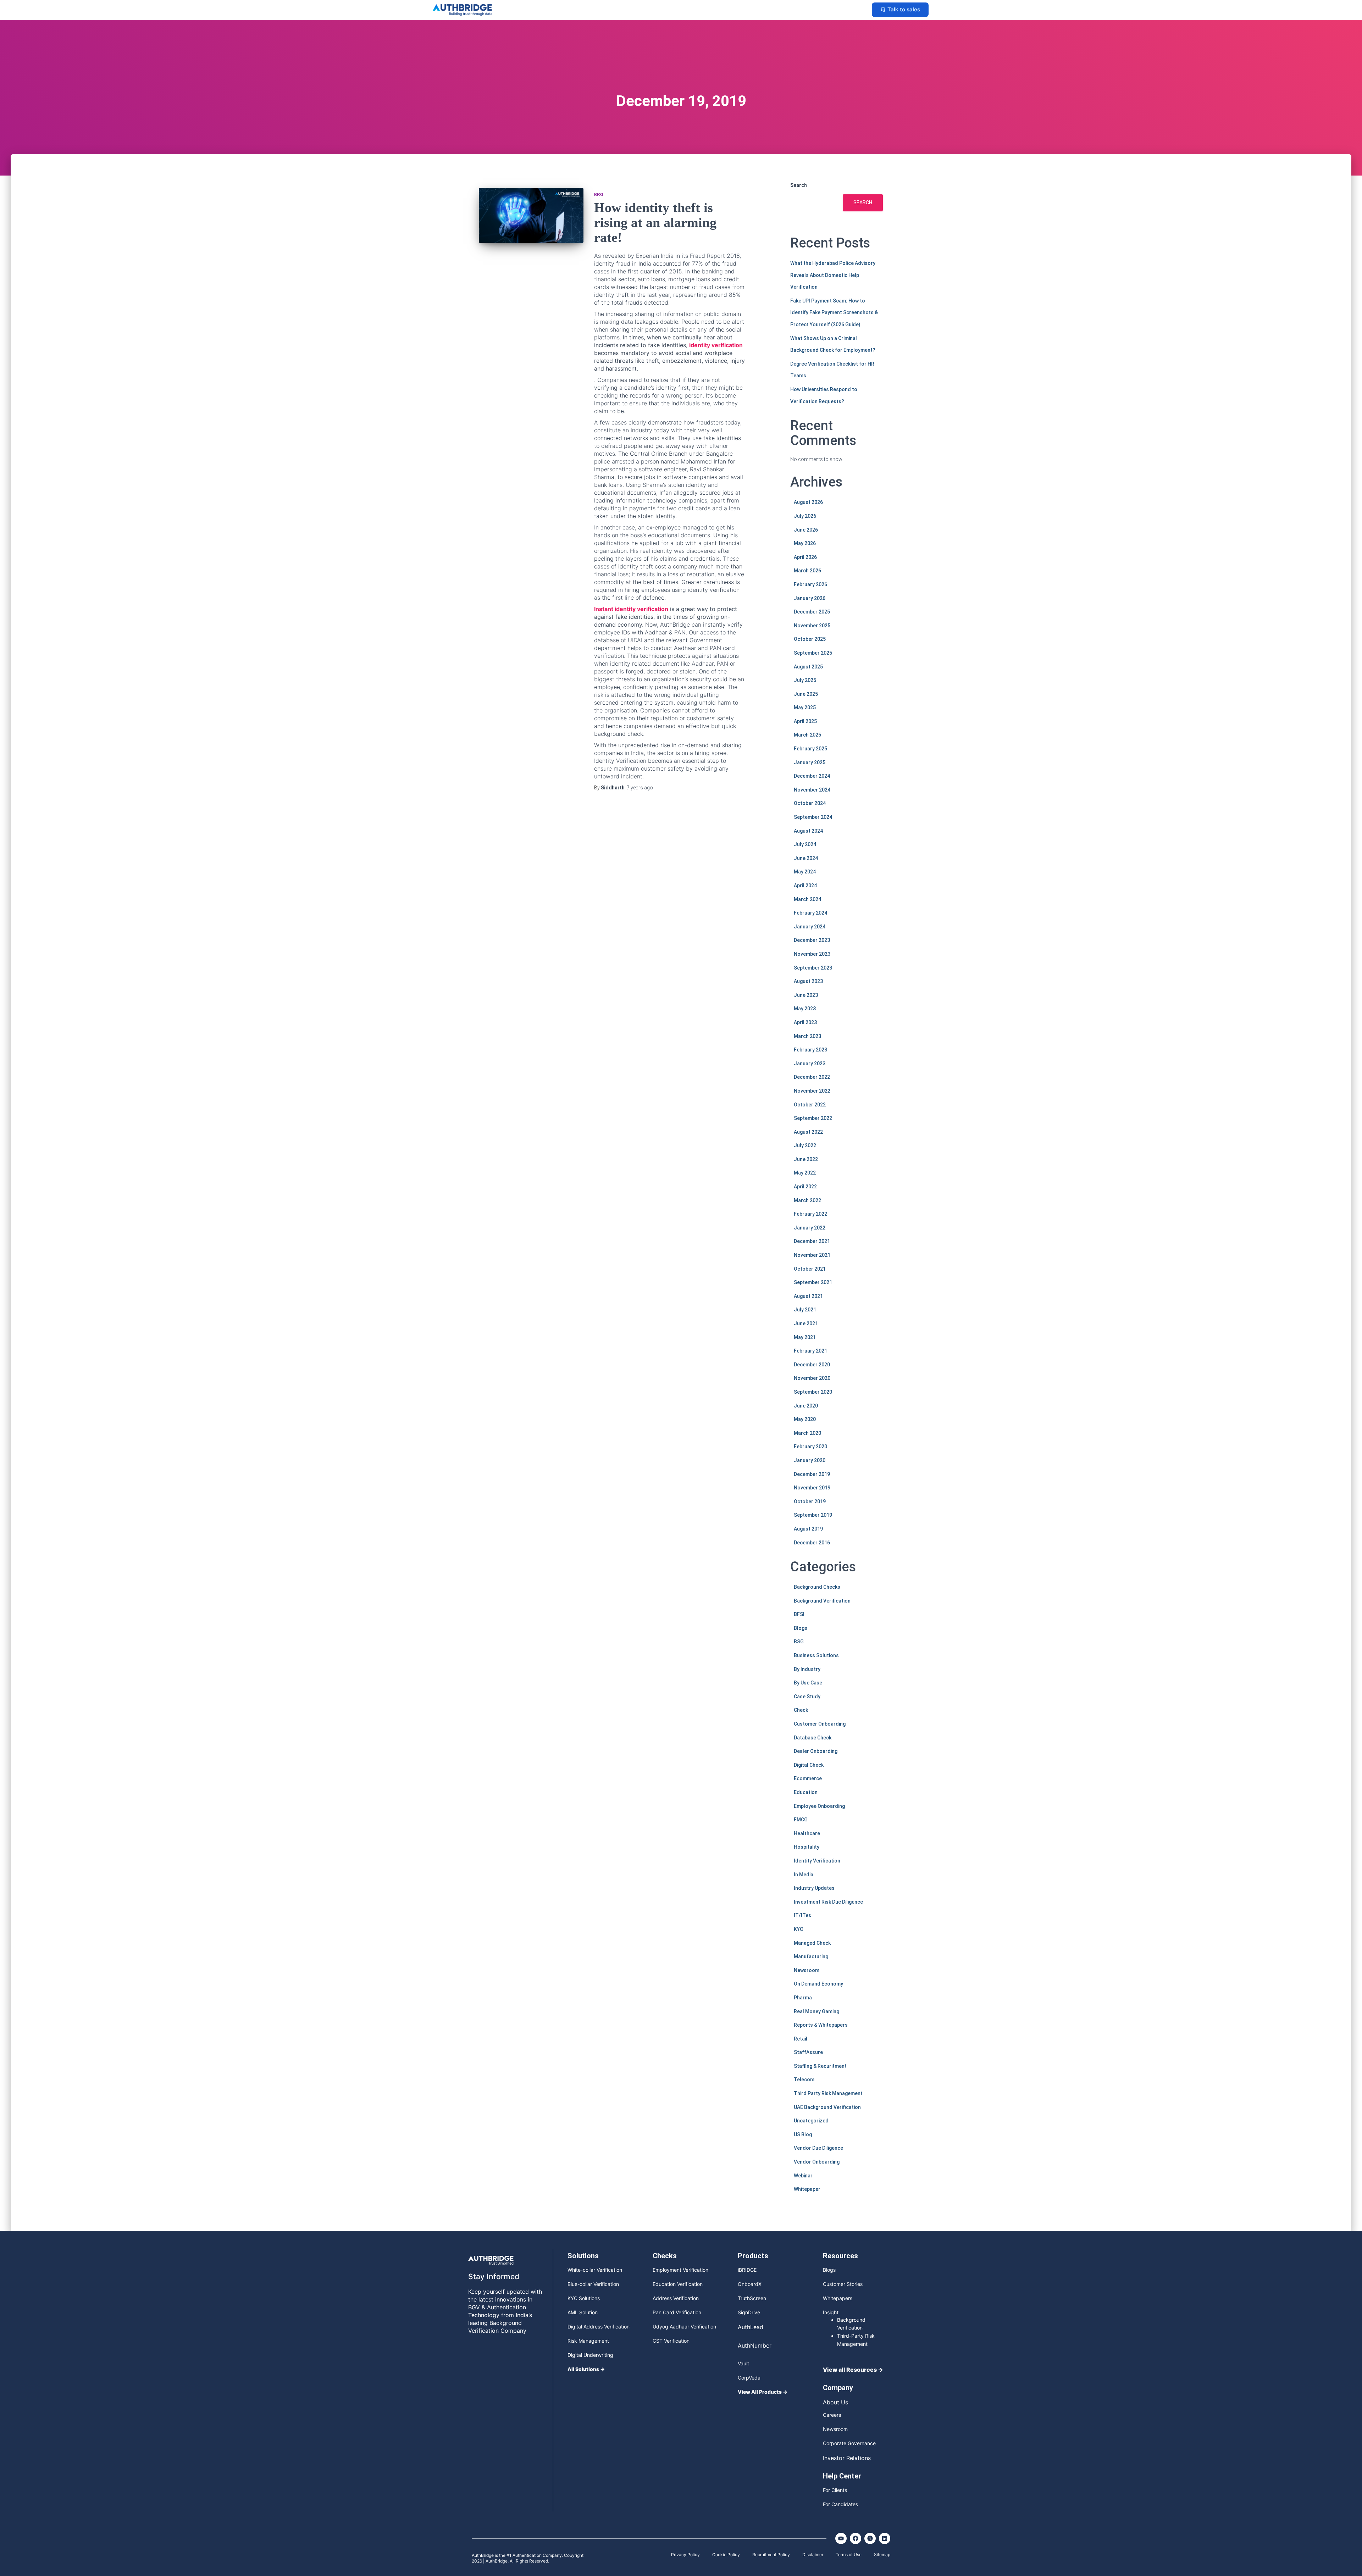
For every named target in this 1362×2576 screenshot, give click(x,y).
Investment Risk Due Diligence (828, 1902)
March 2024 (807, 899)
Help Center (842, 2476)
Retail (801, 2039)
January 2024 (810, 927)
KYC (798, 1929)
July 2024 (805, 844)
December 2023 (812, 940)
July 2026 (805, 516)
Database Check (813, 1738)
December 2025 (812, 612)
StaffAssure (808, 2052)
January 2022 (810, 1228)
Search (799, 185)
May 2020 (805, 1419)
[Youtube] (841, 2538)
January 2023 (810, 1064)
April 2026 (805, 557)
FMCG (801, 1820)
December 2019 (812, 1474)
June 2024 (806, 858)
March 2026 (807, 571)
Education (806, 1792)
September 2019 (813, 1515)
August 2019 (808, 1529)
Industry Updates (814, 1888)
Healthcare (807, 1833)
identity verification (716, 345)
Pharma (803, 1998)
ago (640, 788)
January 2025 (810, 762)
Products (753, 2256)
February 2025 (810, 749)
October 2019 (810, 1501)
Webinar (803, 2176)
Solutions (583, 2256)
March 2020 (807, 1433)
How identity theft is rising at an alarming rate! (655, 222)
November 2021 (812, 1255)
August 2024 (808, 831)
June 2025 (806, 694)
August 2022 (808, 1132)
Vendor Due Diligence (818, 2148)
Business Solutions (816, 1655)
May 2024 (805, 872)
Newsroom (807, 1970)
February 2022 (810, 1214)
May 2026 (805, 543)
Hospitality (807, 1847)
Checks (665, 2256)
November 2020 (812, 1378)
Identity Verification (817, 1861)
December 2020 (812, 1365)
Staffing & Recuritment (820, 2066)
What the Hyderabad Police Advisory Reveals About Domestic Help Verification (833, 275)
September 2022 (813, 1118)
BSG (799, 1642)
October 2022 (810, 1105)
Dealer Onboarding (816, 1751)
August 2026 (808, 502)
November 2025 (812, 626)
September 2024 (813, 817)
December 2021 (812, 1241)
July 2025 (805, 680)
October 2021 (810, 1269)
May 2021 (805, 1337)
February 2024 (810, 913)
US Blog (803, 2134)
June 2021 (806, 1323)
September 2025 (813, 653)
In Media (804, 1875)
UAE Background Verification (827, 2107)
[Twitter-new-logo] (870, 2538)
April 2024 (805, 885)
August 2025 (808, 667)
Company (838, 2388)
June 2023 (806, 995)
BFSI (599, 195)
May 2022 (805, 1173)
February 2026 (810, 584)
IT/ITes (802, 1915)
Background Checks (817, 1587)
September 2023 (813, 968)
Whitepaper (807, 2189)
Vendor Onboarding (817, 2162)
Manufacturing (811, 1956)
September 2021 (813, 1282)
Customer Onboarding (820, 1724)
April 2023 (805, 1022)
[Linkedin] (885, 2538)
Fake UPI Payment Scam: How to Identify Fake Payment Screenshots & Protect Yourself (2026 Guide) (834, 313)
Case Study (807, 1697)
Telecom (804, 2080)
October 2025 (810, 639)
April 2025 (805, 721)
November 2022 (812, 1091)
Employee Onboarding (819, 1806)
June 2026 (806, 530)
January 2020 (810, 1460)
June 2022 (806, 1159)
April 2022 (805, 1187)
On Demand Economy (818, 1984)
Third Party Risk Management (828, 2093)
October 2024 (810, 803)
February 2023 (810, 1050)
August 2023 (808, 981)
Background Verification (822, 1601)
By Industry (807, 1669)
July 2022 (805, 1145)
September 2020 (813, 1392)
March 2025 (807, 735)
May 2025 (805, 707)
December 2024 (812, 776)
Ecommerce (808, 1778)
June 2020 (806, 1406)
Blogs (801, 1628)
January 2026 (810, 598)
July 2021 (805, 1310)
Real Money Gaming (816, 2011)
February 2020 (810, 1447)
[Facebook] (856, 2538)
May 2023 (805, 1009)
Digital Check (809, 1765)
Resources (840, 2256)
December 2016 (812, 1543)
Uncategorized (811, 2121)
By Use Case (808, 1683)
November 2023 (812, 954)
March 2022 (807, 1200)
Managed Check (812, 1943)
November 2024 (812, 790)
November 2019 (812, 1488)
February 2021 (810, 1351)
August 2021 (808, 1296)
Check (801, 1710)
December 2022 (812, 1077)
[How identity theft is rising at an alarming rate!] (531, 215)
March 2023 (807, 1036)
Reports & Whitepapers (821, 2025)
